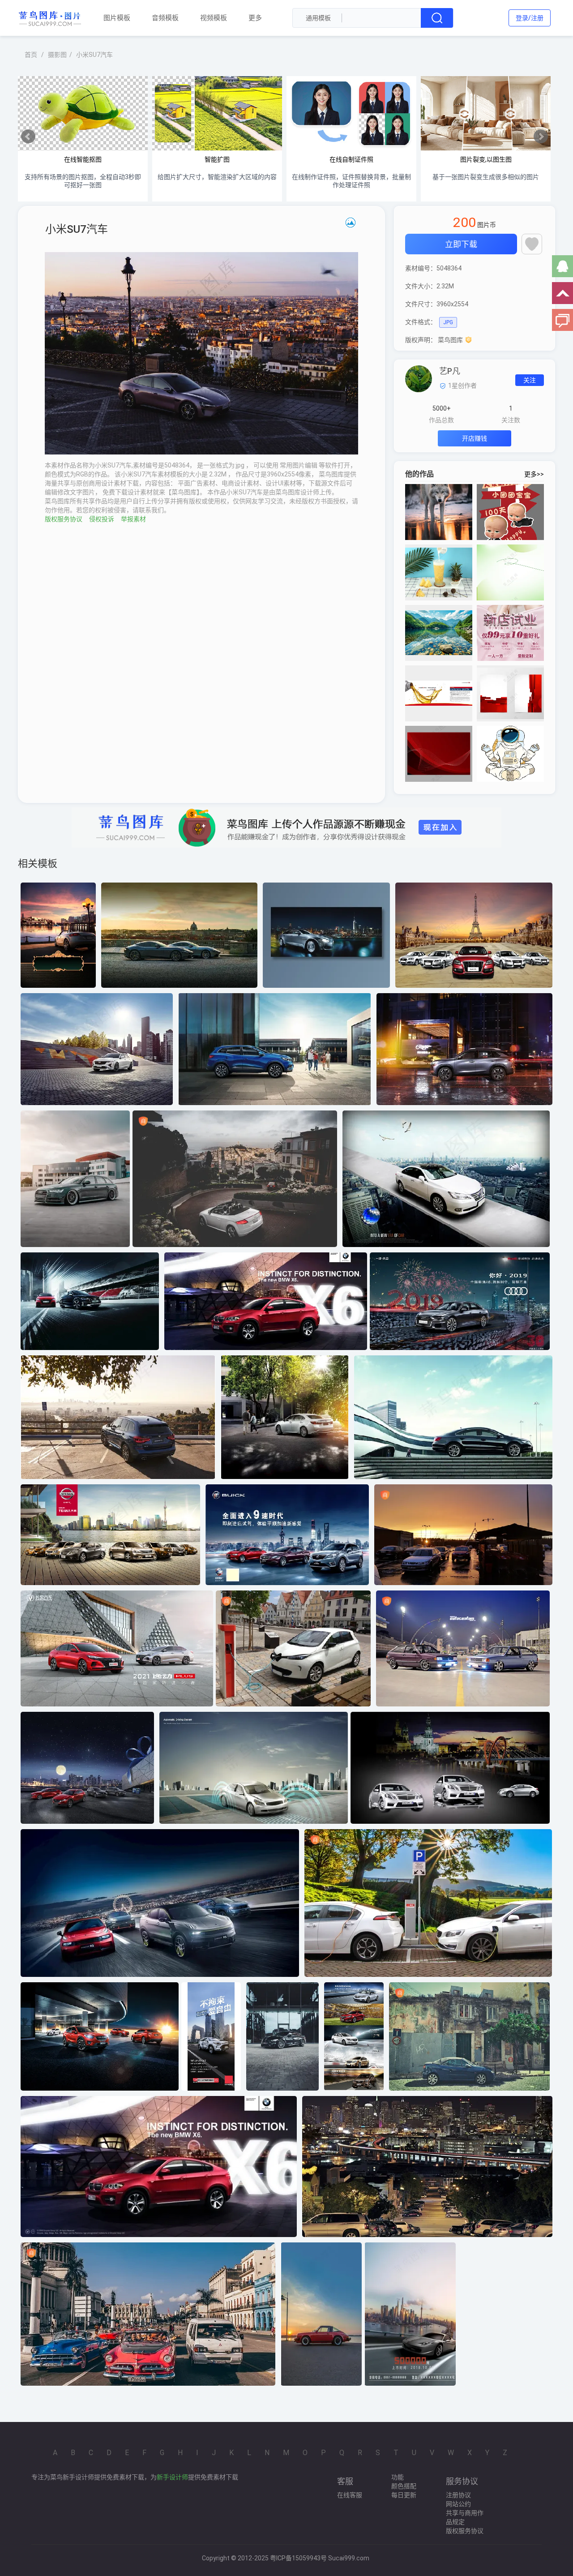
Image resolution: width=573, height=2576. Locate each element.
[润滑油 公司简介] (439, 693)
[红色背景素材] (439, 754)
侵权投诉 (102, 519)
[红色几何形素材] (510, 693)
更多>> (534, 474)
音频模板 (165, 17)
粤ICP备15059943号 (298, 2558)
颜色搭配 (404, 2486)
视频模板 (214, 17)
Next (541, 137)
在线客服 (350, 2495)
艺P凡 (450, 371)
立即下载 (461, 244)
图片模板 (117, 17)
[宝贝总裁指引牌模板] (510, 512)
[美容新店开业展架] (510, 633)
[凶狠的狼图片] (439, 512)
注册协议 (458, 2495)
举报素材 (133, 519)
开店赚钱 (475, 438)
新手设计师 (172, 2477)
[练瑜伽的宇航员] (510, 754)
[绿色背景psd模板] (510, 572)
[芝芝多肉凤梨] (439, 572)
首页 (31, 55)
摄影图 (57, 55)
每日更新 (404, 2495)
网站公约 (458, 2504)
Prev (28, 137)
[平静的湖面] (439, 633)
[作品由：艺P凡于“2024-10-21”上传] (419, 378)
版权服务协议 (64, 519)
